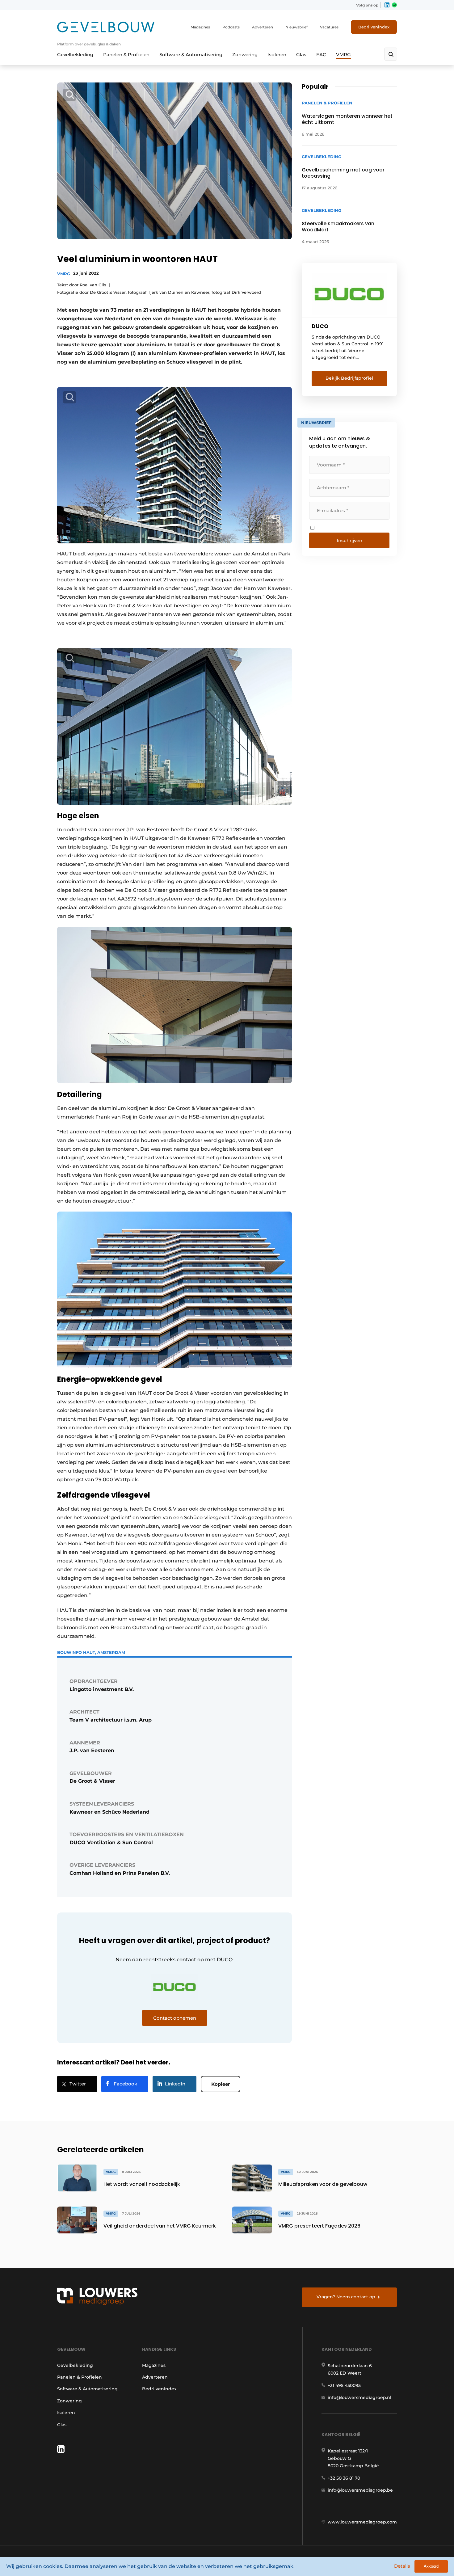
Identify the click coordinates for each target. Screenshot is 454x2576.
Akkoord (431, 2566)
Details (402, 2566)
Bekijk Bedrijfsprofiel (349, 378)
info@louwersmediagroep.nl (359, 2397)
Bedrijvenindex (374, 27)
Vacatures (329, 27)
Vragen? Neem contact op (346, 2297)
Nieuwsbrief (296, 27)
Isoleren (277, 55)
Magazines (200, 27)
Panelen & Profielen (126, 55)
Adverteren (263, 27)
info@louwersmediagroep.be (360, 2490)
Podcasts (231, 27)
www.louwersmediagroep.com (362, 2522)
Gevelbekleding (75, 55)
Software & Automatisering (191, 55)
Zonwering (245, 55)
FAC (321, 55)
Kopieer (221, 2084)
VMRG (343, 55)
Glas (301, 55)
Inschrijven (349, 540)
